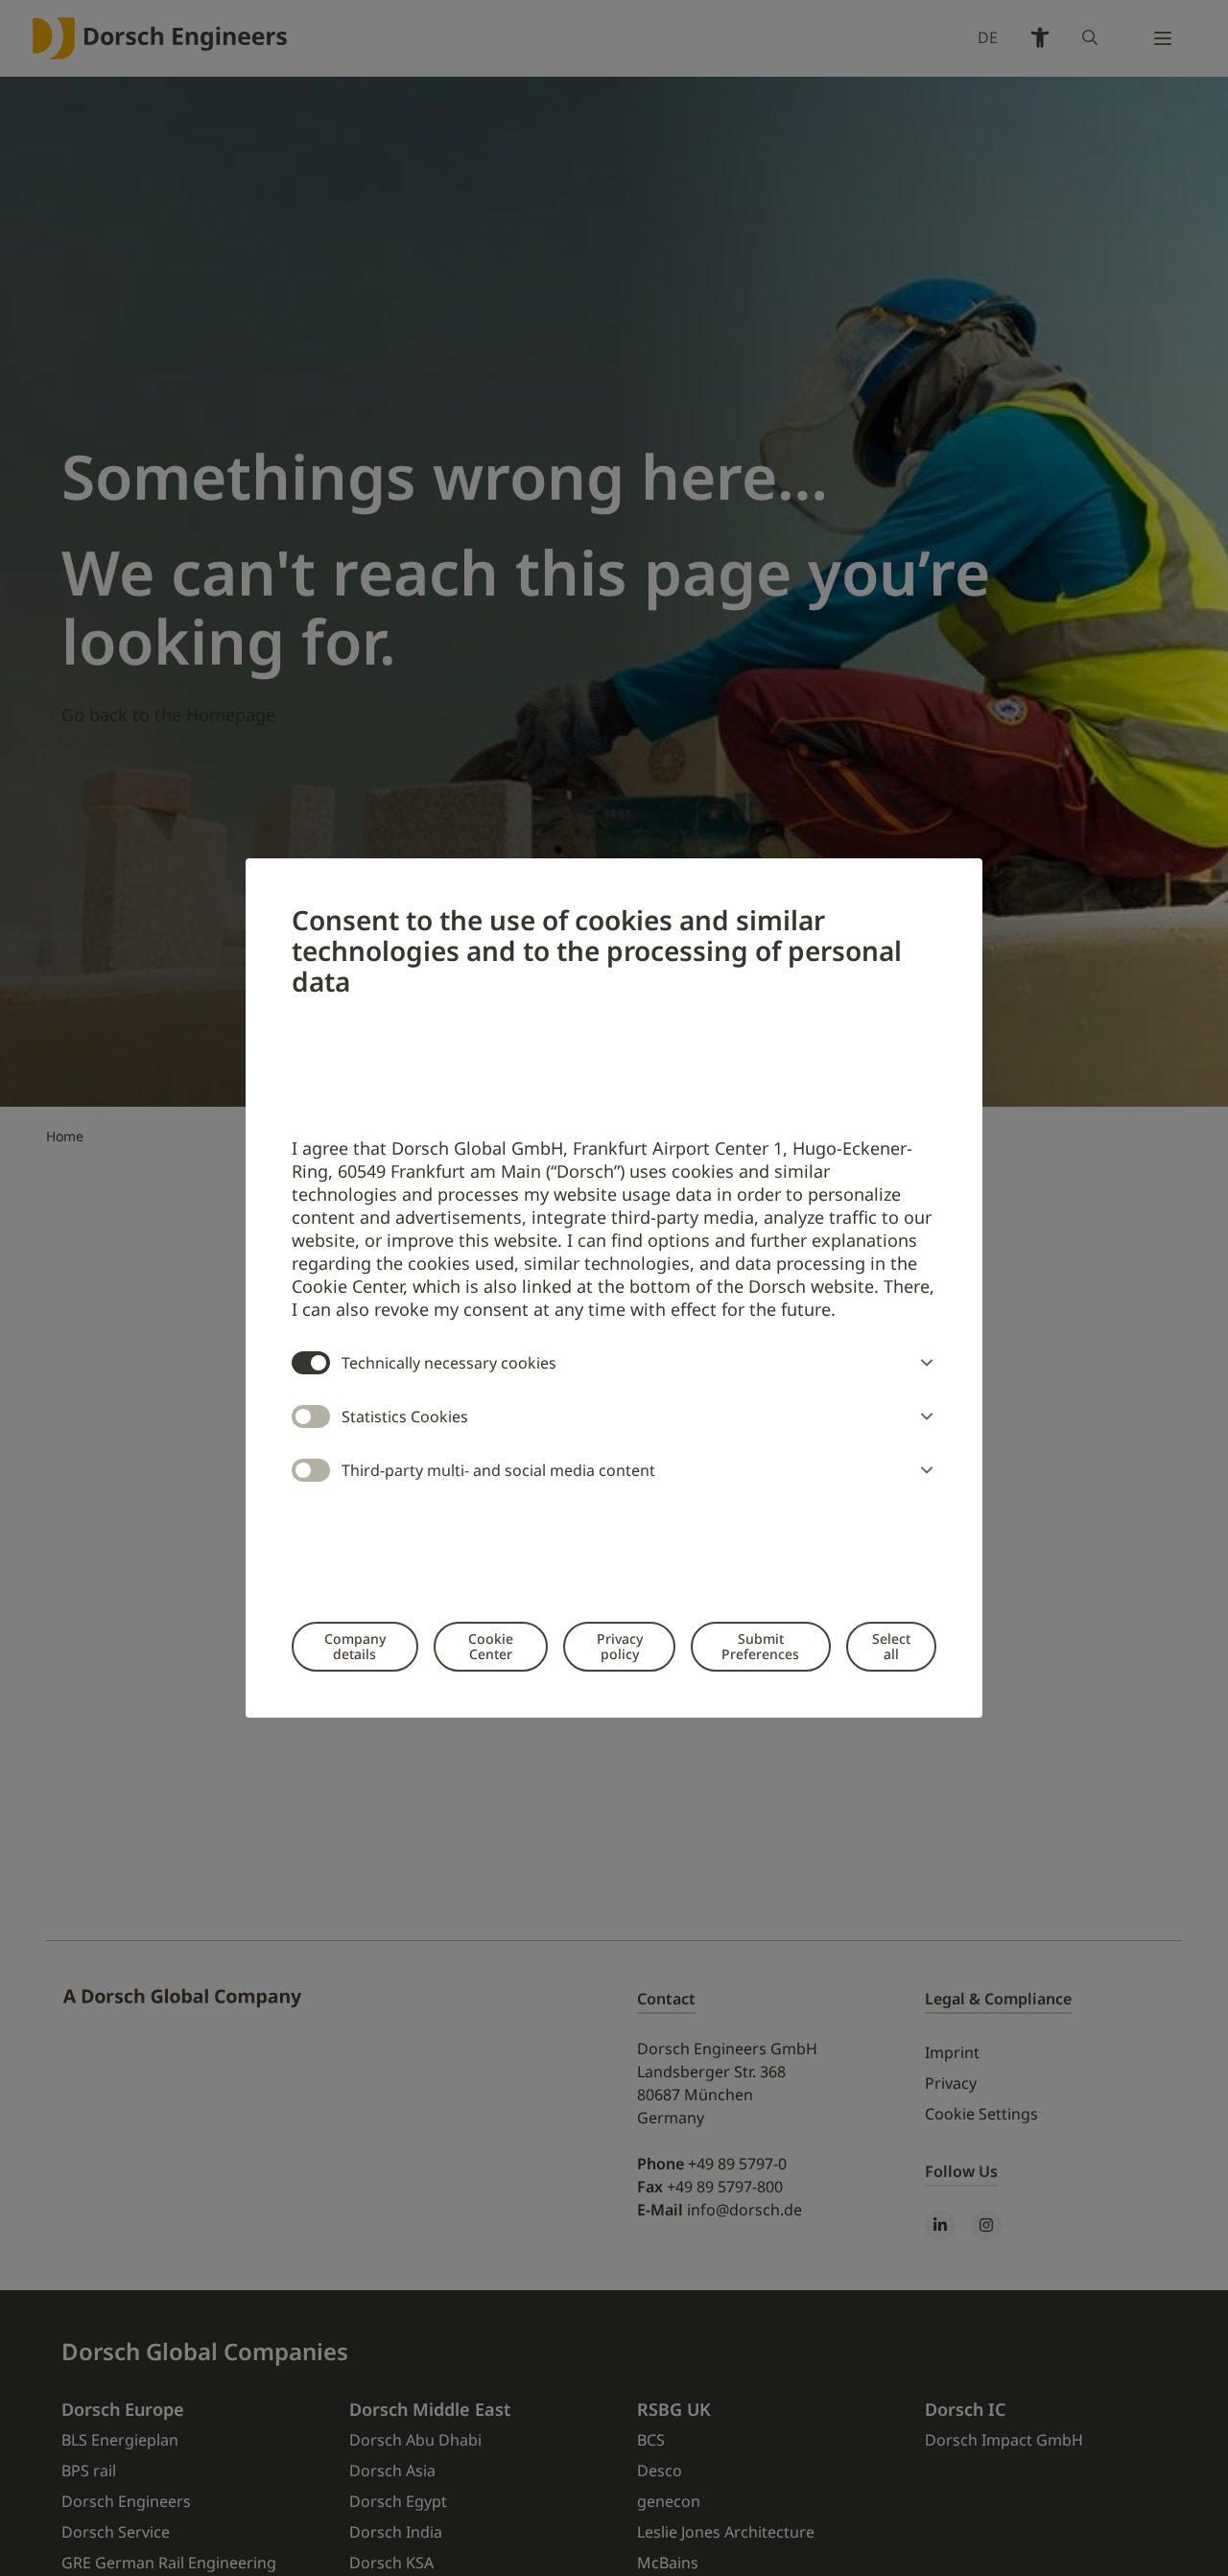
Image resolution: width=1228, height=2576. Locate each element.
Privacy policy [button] (620, 1646)
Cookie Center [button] (491, 1646)
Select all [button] (891, 1646)
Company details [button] (355, 1646)
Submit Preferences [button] (760, 1646)
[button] (923, 1363)
